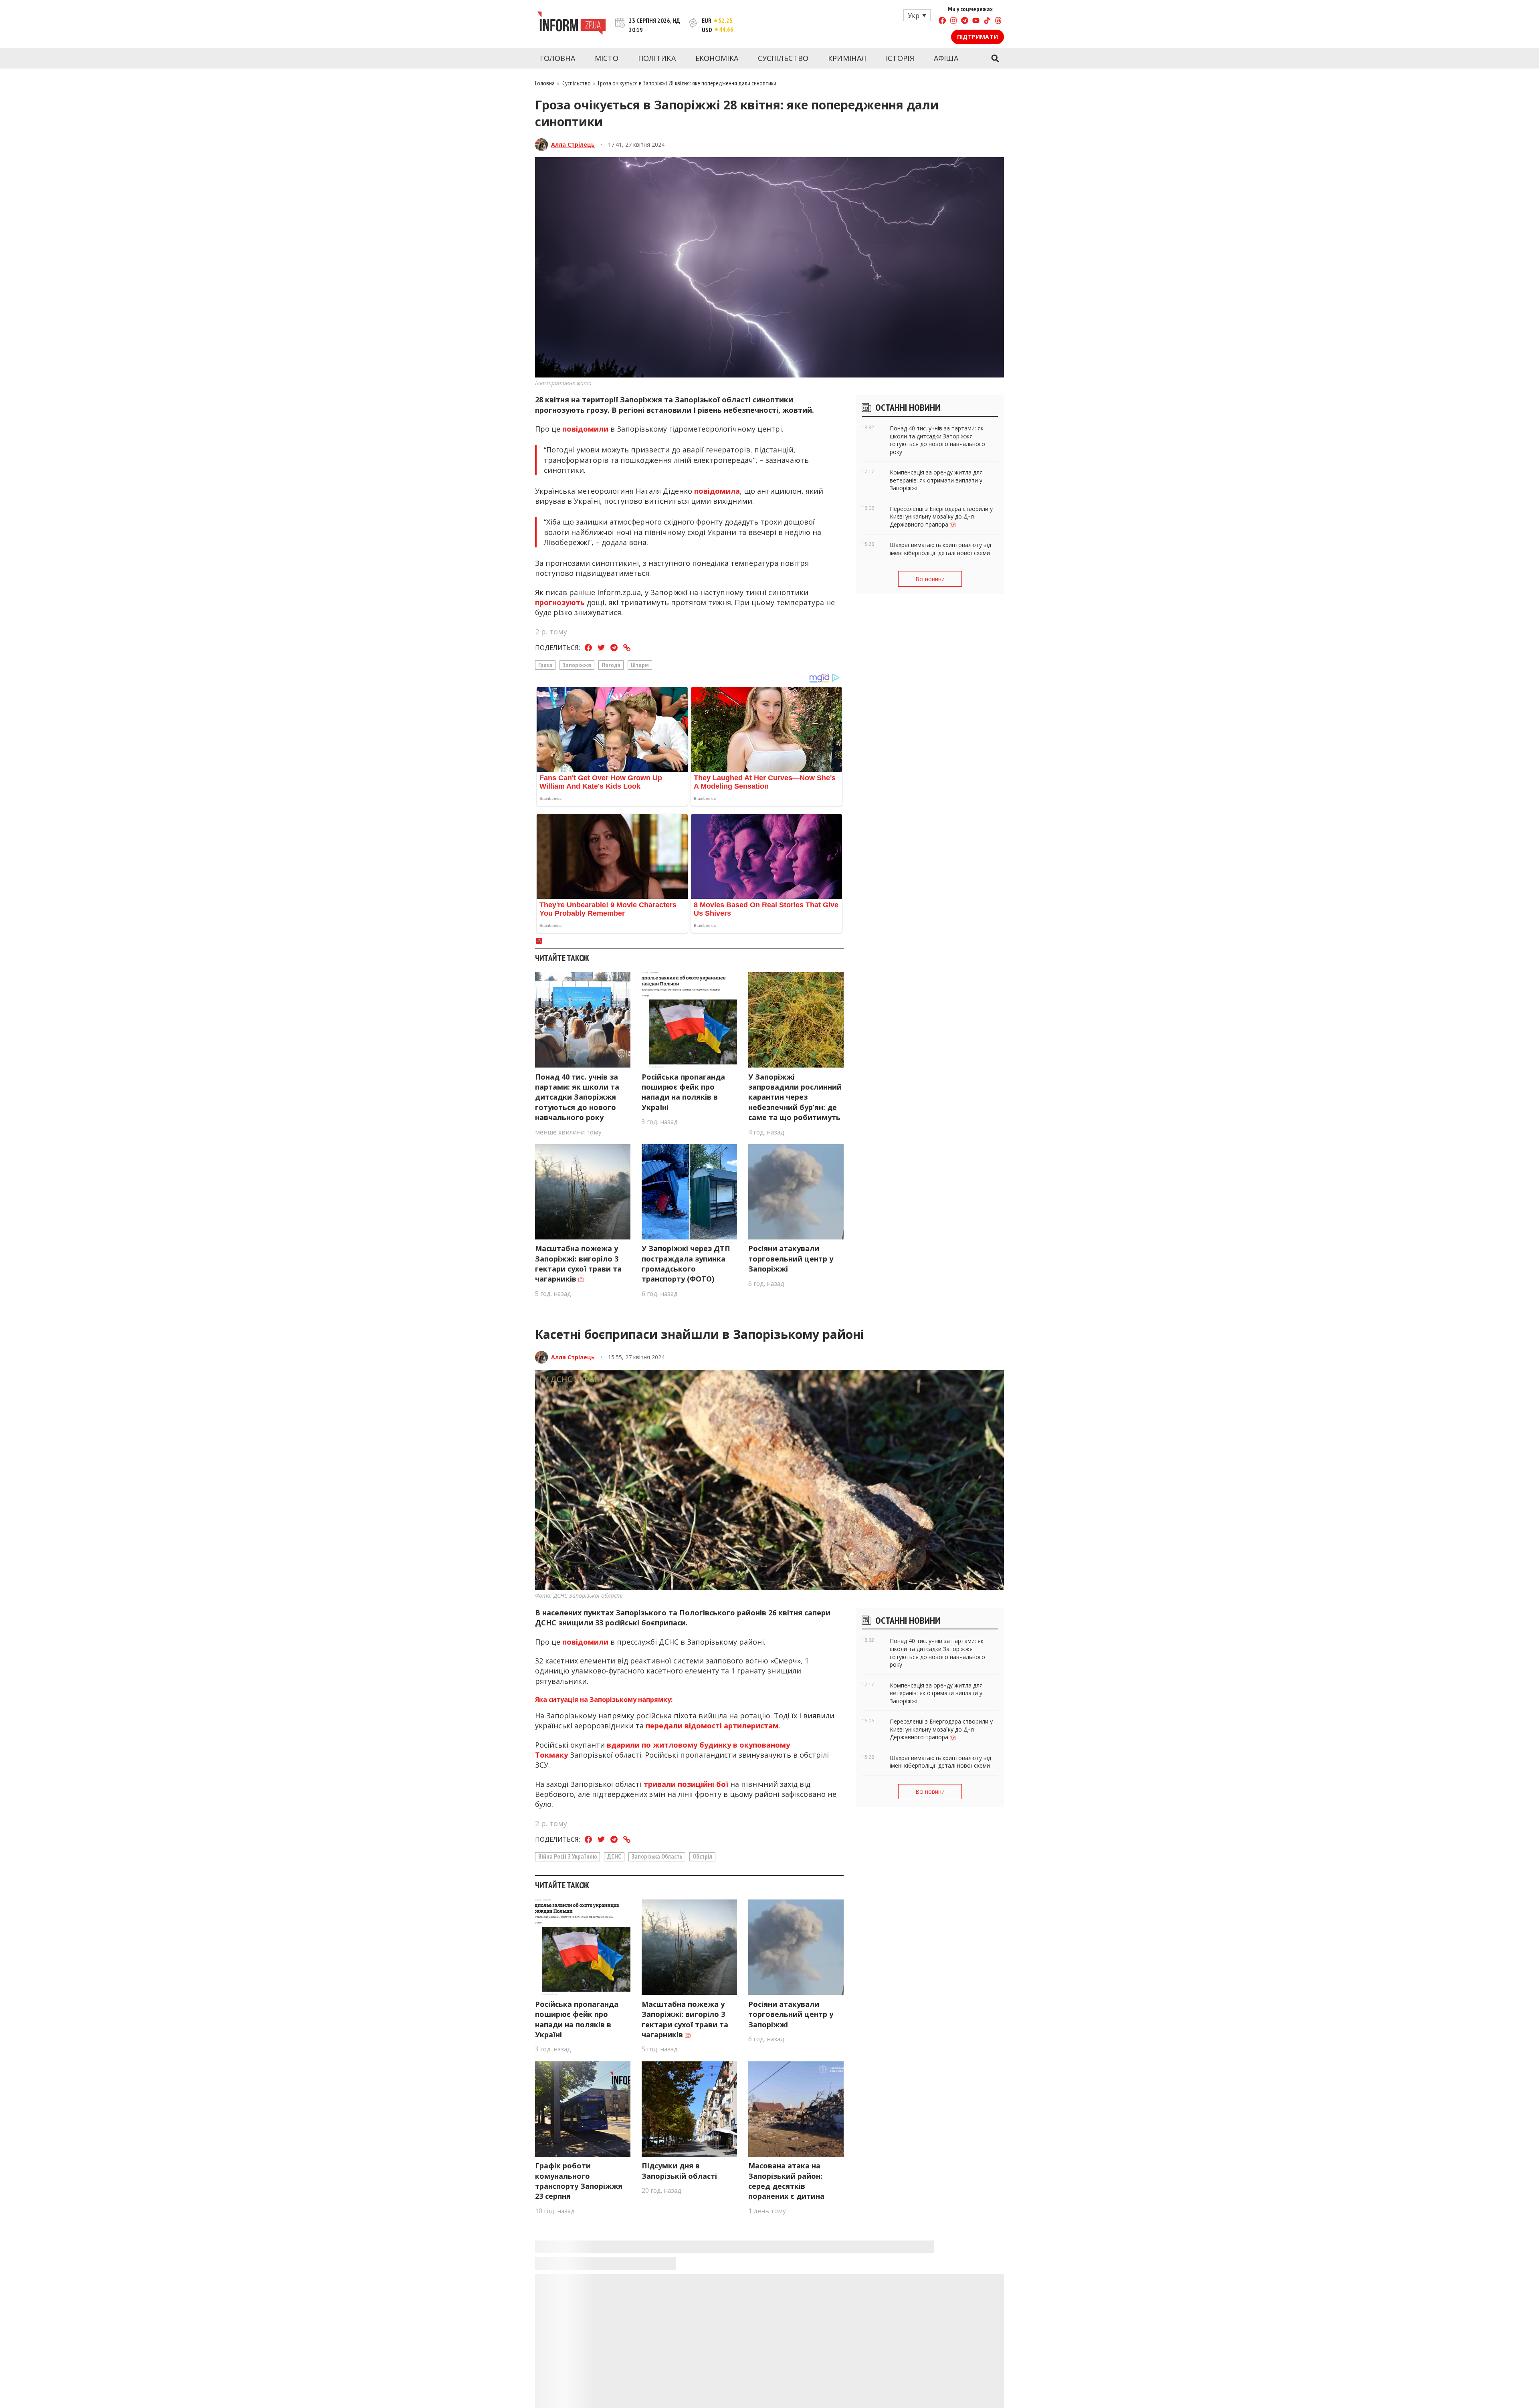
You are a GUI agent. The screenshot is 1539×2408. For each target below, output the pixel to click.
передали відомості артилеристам (712, 1726)
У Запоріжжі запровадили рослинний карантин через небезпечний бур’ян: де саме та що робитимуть (795, 1097)
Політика (657, 58)
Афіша (946, 58)
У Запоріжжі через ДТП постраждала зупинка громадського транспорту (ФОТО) (686, 1264)
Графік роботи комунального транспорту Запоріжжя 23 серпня (579, 2181)
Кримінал (847, 58)
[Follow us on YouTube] (976, 21)
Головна (557, 58)
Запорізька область (657, 1856)
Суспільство (783, 58)
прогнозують (560, 602)
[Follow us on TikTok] (987, 21)
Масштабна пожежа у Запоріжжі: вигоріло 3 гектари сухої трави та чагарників (578, 1264)
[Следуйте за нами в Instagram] (953, 21)
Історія (900, 58)
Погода (611, 665)
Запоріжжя (577, 665)
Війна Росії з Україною (568, 1856)
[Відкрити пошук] (995, 59)
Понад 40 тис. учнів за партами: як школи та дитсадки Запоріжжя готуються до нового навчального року (577, 1097)
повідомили (585, 429)
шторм (640, 665)
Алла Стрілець (573, 144)
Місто (607, 58)
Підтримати (978, 37)
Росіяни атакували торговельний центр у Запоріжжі (791, 1258)
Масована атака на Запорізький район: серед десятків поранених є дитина (786, 2181)
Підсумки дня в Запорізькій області (679, 2171)
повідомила (717, 491)
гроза (545, 665)
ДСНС (614, 1856)
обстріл (702, 1856)
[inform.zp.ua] (571, 24)
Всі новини (930, 579)
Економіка (717, 58)
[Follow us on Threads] (998, 21)
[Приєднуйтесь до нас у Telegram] (965, 21)
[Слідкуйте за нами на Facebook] (942, 21)
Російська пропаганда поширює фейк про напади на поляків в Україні (683, 1092)
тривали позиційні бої (686, 1784)
